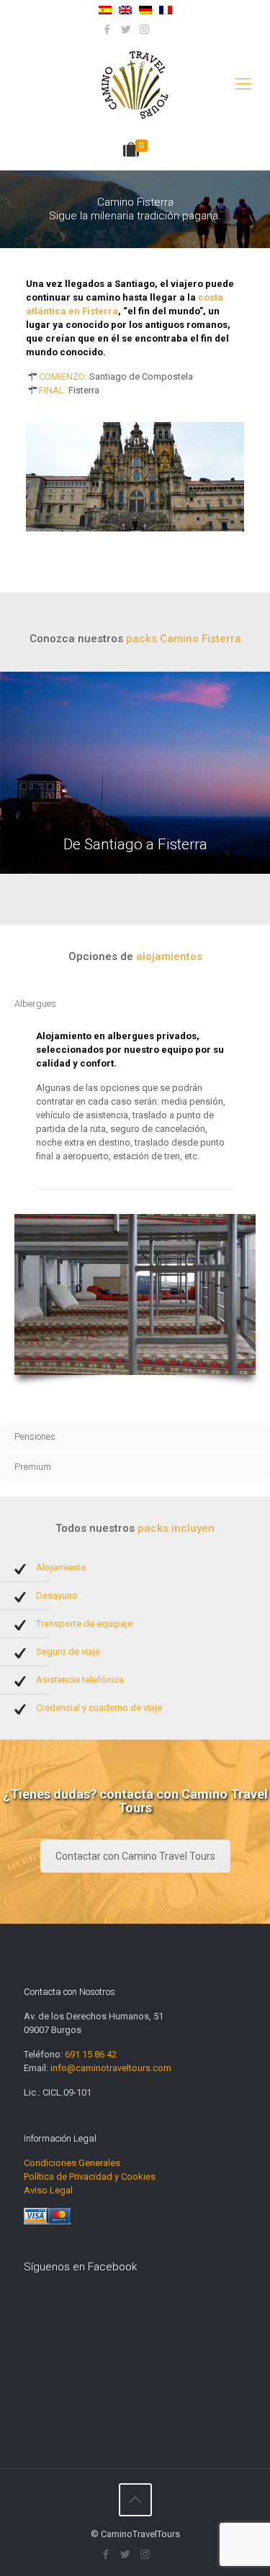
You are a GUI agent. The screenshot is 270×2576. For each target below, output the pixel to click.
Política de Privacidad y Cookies (90, 2177)
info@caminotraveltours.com (111, 2068)
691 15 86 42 (91, 2054)
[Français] (166, 11)
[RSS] (163, 29)
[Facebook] (107, 29)
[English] (125, 11)
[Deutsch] (145, 11)
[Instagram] (144, 29)
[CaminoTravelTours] (135, 84)
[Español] (105, 11)
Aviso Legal (48, 2190)
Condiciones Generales (72, 2163)
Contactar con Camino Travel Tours (135, 1856)
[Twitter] (126, 29)
